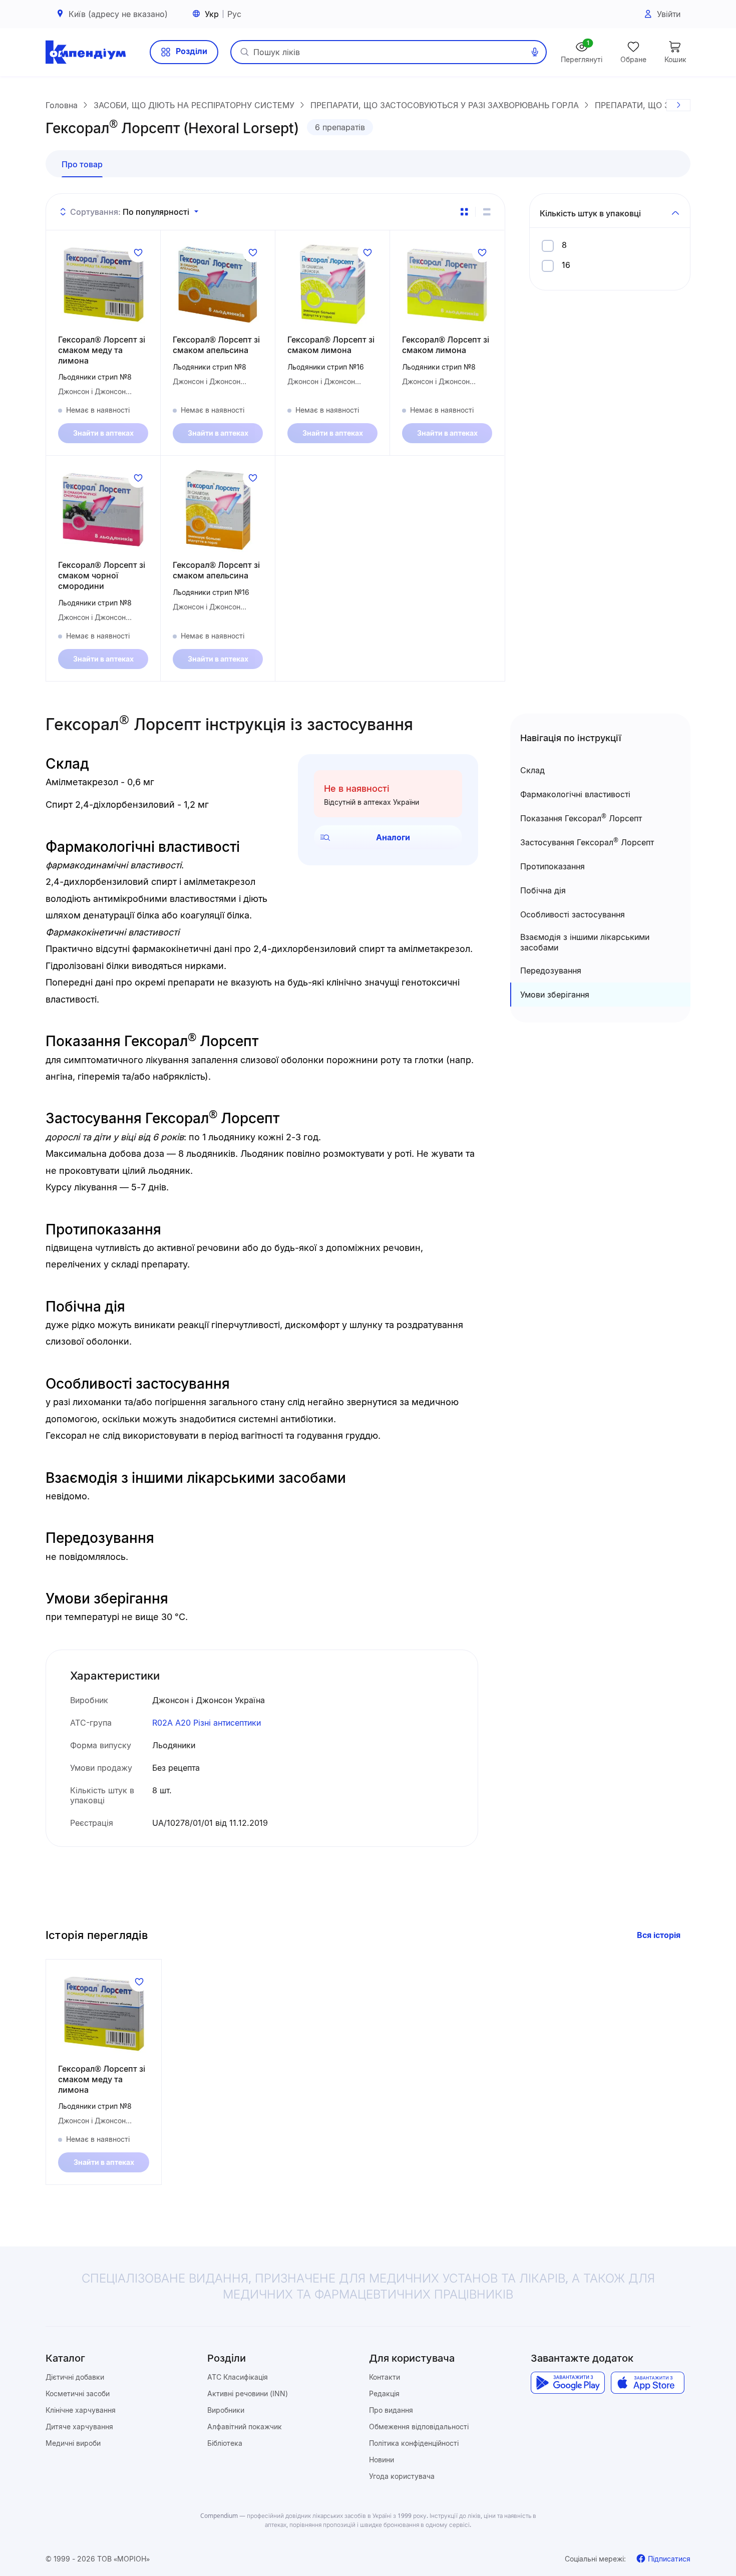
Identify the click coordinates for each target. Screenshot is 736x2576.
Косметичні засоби (78, 2393)
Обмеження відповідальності (419, 2427)
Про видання (391, 2410)
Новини (382, 2460)
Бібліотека (225, 2443)
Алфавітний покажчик (245, 2427)
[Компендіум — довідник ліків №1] (86, 52)
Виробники (226, 2410)
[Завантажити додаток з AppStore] (648, 2383)
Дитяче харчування (79, 2427)
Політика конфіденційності (414, 2443)
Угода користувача (402, 2476)
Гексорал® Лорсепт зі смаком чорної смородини (102, 575)
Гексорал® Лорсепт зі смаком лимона (331, 345)
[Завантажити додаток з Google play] (568, 2383)
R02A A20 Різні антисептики (207, 1723)
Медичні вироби (73, 2443)
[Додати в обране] (138, 252)
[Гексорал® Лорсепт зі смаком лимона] (332, 284)
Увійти (669, 14)
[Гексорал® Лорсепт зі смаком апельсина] (218, 284)
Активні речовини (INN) (248, 2393)
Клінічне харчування (81, 2410)
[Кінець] (678, 105)
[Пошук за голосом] (535, 52)
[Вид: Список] (487, 212)
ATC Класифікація (238, 2377)
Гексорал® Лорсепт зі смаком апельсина (216, 345)
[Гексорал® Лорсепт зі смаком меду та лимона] (103, 284)
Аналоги (393, 837)
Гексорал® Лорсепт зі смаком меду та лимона (102, 350)
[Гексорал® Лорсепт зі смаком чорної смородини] (103, 510)
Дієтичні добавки (75, 2377)
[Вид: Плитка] (464, 212)
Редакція (384, 2393)
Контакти (385, 2377)
